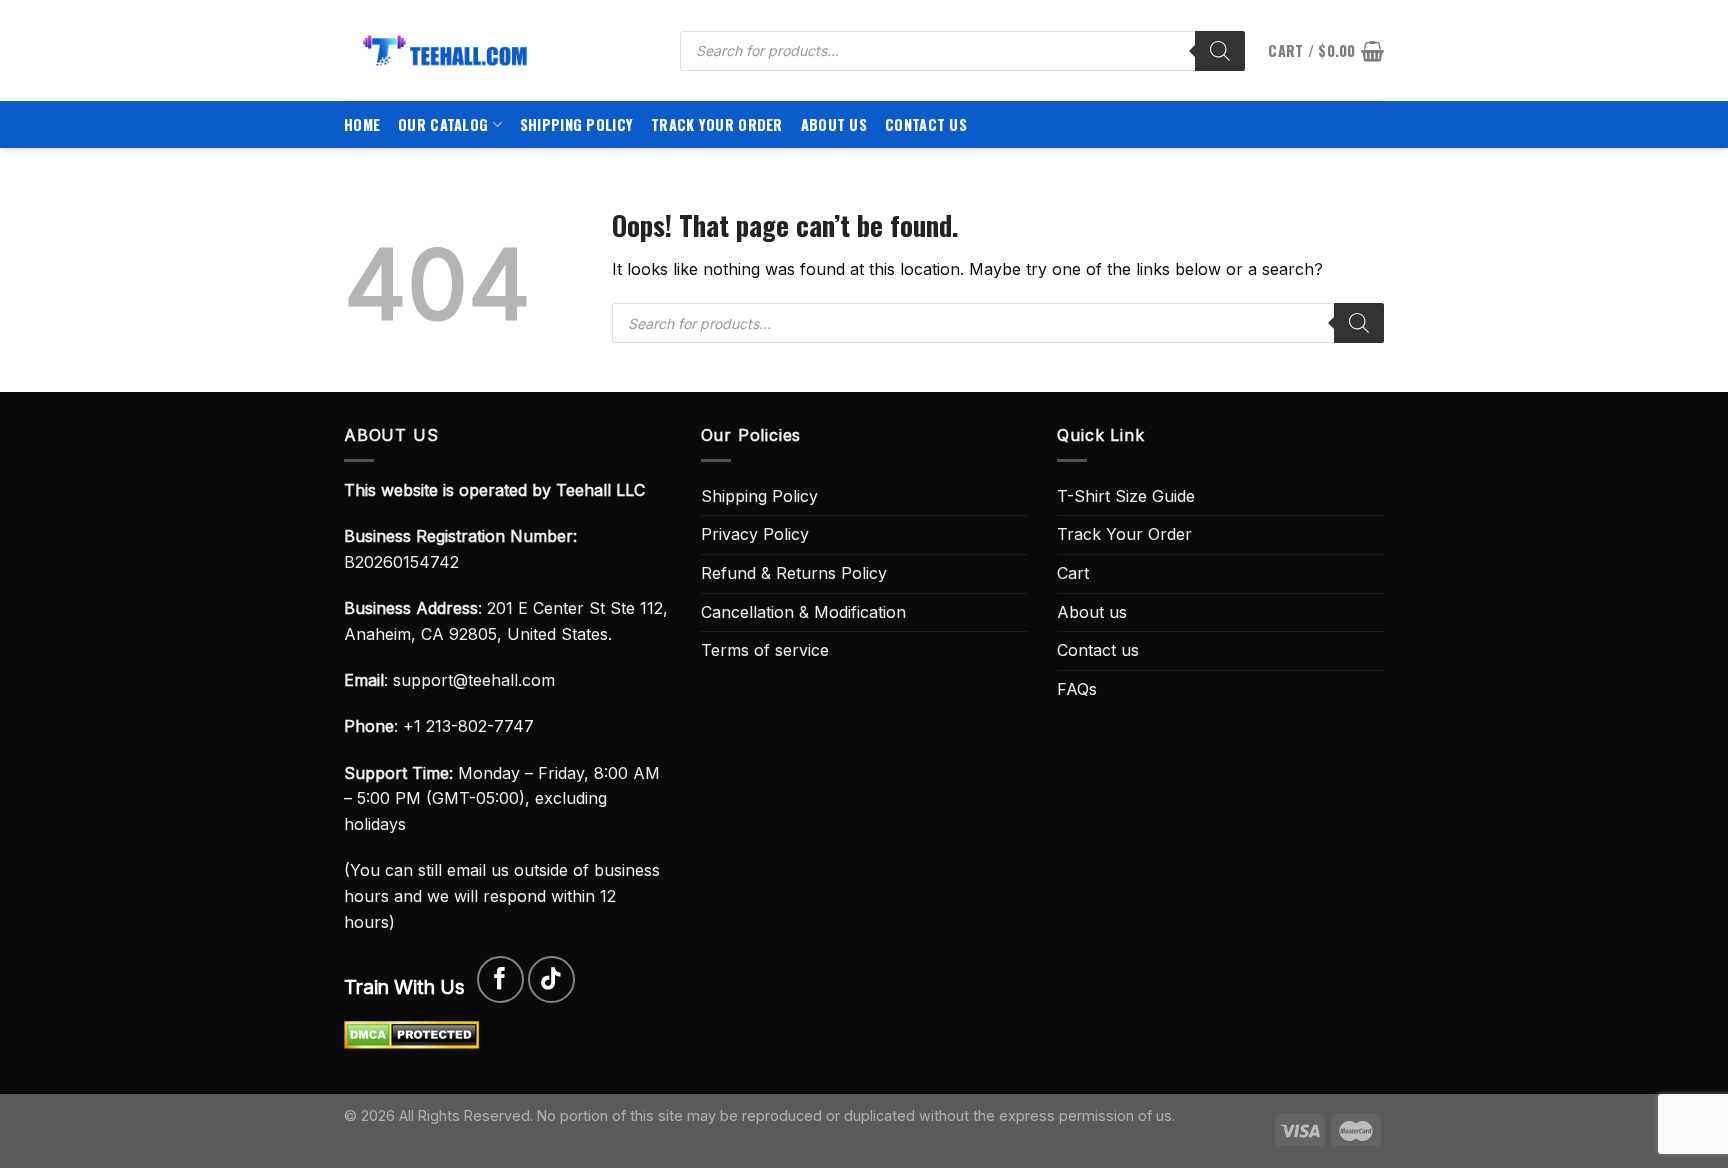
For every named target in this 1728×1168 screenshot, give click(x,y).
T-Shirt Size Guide (1126, 496)
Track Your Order (717, 124)
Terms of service (765, 650)
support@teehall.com (474, 680)
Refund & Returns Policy (794, 573)
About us (834, 124)
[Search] (1220, 51)
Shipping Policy (576, 124)
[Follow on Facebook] (500, 979)
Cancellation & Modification (803, 612)
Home (362, 124)
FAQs (1077, 689)
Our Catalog (443, 124)
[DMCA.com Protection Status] (411, 1034)
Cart (1073, 573)
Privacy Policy (755, 534)
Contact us (926, 124)
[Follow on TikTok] (551, 979)
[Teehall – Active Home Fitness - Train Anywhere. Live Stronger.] (497, 50)
